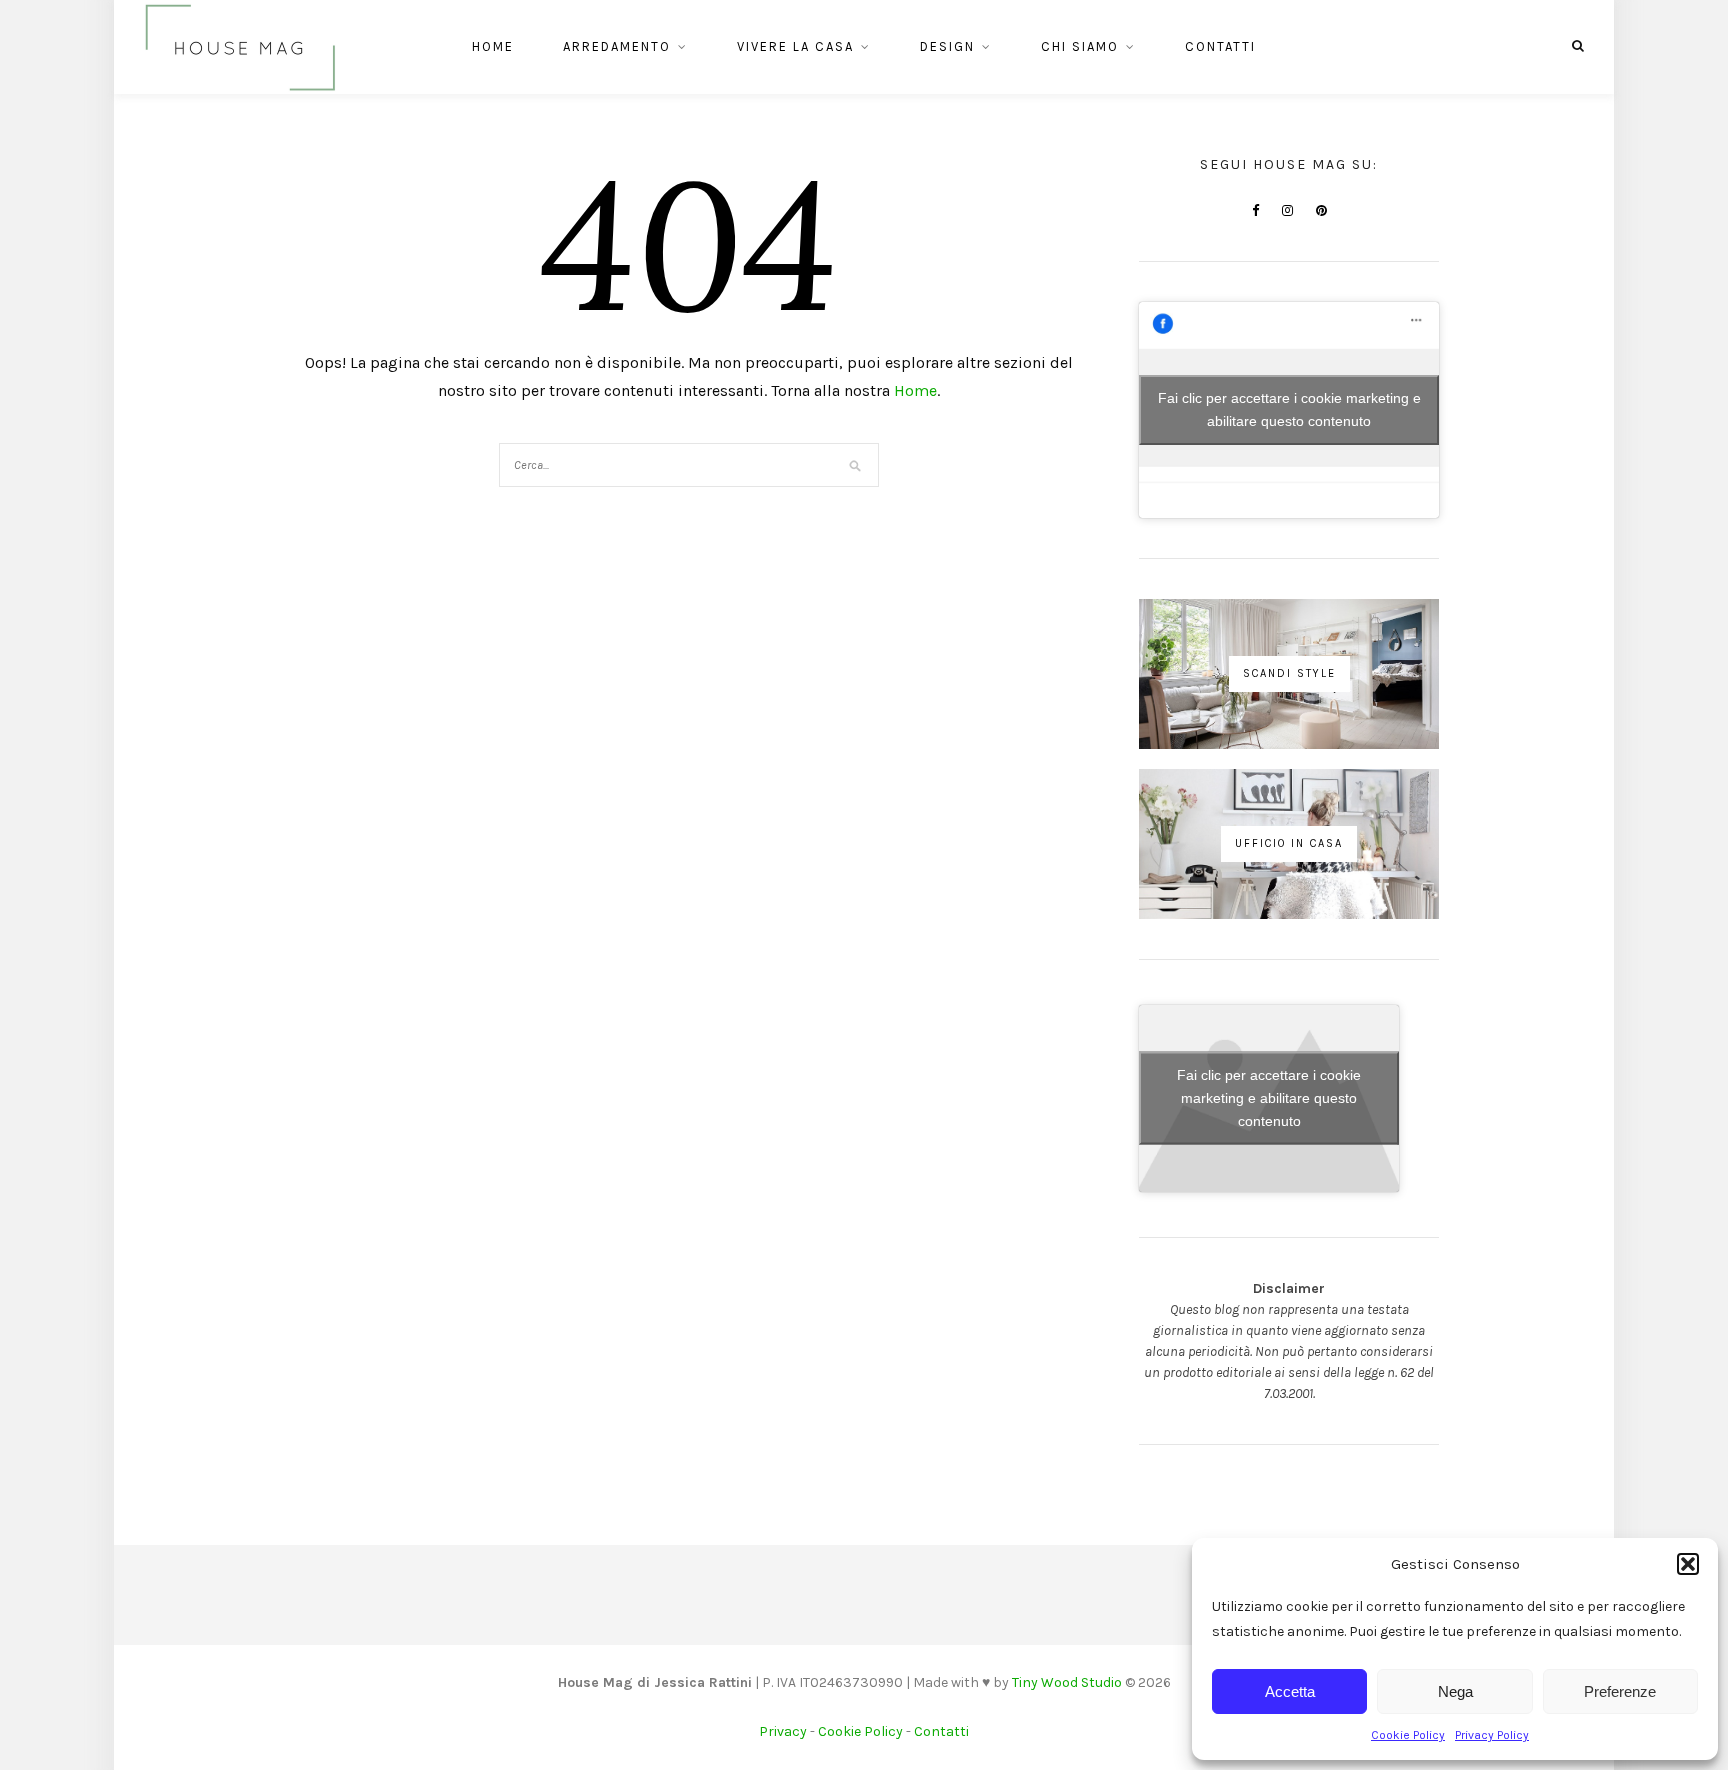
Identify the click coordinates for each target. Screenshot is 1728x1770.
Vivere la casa (795, 46)
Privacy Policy (1492, 1735)
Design (947, 46)
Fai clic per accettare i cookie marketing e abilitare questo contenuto (1289, 409)
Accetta (1290, 1691)
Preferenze (1620, 1691)
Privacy (783, 1731)
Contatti (1220, 46)
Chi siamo (1080, 46)
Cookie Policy (1408, 1735)
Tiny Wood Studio (1067, 1682)
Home (493, 46)
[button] (1688, 1564)
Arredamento (617, 46)
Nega (1455, 1691)
